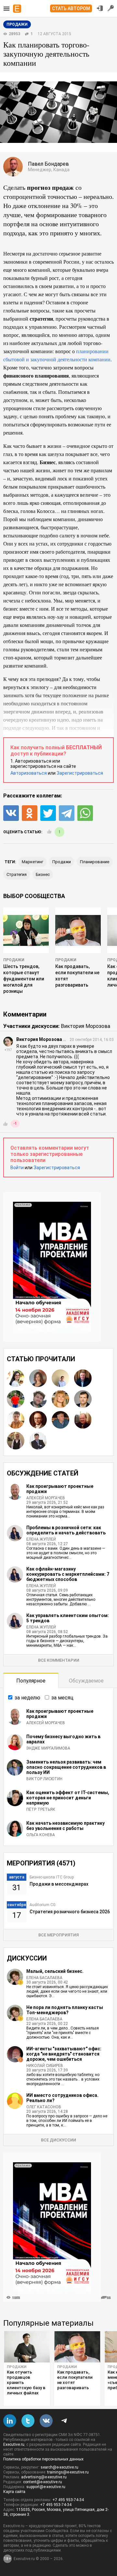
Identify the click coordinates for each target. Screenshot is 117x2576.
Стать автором (71, 8)
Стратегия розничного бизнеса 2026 (70, 1912)
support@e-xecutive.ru (46, 2487)
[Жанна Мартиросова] (16, 1378)
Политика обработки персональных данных (43, 2459)
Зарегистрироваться (80, 773)
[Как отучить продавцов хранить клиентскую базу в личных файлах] (27, 2347)
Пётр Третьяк (41, 1809)
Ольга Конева (41, 1835)
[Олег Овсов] (60, 1420)
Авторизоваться (29, 773)
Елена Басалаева (44, 1978)
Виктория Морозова (85, 1026)
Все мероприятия (58, 1935)
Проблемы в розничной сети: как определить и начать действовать (66, 1530)
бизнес (43, 874)
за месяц (62, 1698)
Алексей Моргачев (46, 1498)
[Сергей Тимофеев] (83, 1420)
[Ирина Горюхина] (38, 1378)
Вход (100, 8)
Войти (17, 1168)
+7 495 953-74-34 (68, 2500)
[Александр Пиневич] (38, 1399)
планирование (95, 862)
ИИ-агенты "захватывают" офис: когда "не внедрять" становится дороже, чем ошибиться (64, 2054)
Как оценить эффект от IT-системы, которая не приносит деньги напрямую (68, 1798)
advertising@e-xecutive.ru (44, 2477)
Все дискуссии (58, 2140)
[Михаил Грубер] (16, 1441)
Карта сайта (14, 2492)
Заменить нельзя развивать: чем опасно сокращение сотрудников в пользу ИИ (66, 1767)
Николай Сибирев (45, 2066)
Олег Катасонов (44, 2107)
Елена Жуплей (41, 1539)
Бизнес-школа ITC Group (52, 1877)
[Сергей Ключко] (83, 1399)
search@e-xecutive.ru (59, 2467)
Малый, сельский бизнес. (55, 1971)
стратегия (17, 874)
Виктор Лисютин (44, 1779)
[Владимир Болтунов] (83, 1378)
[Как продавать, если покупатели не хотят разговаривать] (77, 2347)
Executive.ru (14, 2444)
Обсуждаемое (86, 1681)
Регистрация (111, 8)
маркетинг (32, 862)
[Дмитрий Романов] (60, 1378)
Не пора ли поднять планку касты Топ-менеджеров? (65, 2010)
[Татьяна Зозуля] (60, 1399)
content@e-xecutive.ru (43, 2482)
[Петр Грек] (16, 1399)
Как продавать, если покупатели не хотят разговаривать (75, 2380)
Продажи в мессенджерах (59, 1884)
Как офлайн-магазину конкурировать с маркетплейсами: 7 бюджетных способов (68, 1574)
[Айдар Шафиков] (16, 1420)
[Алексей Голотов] (38, 1441)
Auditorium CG (43, 1905)
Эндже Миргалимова (48, 1748)
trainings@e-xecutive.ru (68, 2472)
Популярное (31, 1681)
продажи (62, 862)
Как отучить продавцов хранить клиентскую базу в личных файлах (26, 2382)
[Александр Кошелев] (38, 1420)
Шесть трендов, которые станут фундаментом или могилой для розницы (24, 979)
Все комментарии (59, 1660)
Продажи (14, 960)
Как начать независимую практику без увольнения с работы (65, 1826)
